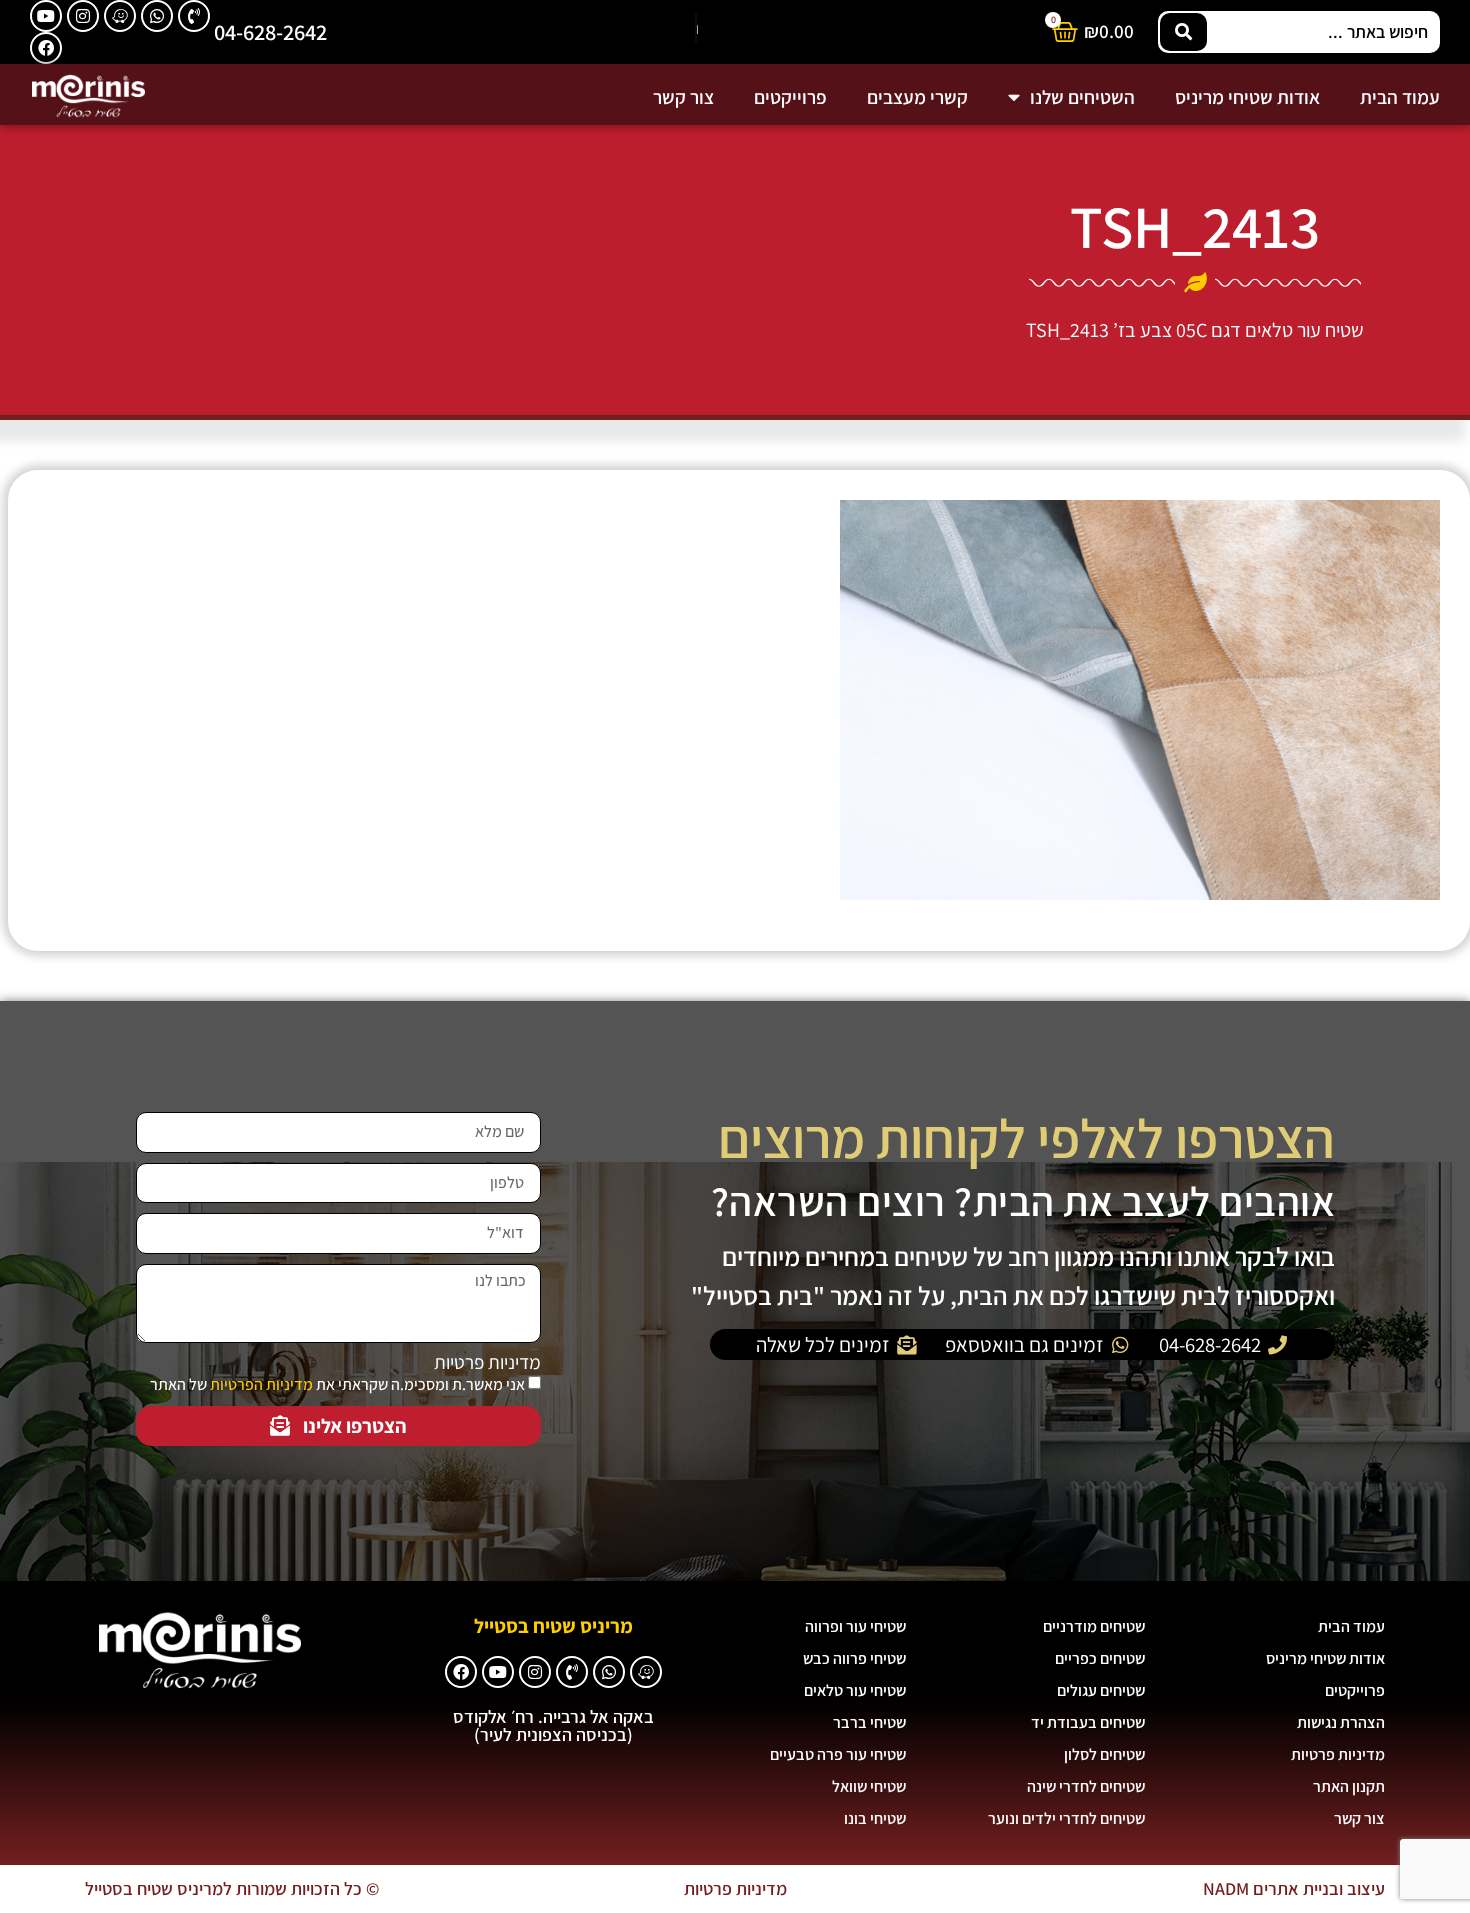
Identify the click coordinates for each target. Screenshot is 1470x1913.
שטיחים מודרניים (1094, 1626)
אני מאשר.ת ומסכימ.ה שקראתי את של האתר (337, 1384)
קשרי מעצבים (917, 97)
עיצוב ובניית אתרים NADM (1294, 1888)
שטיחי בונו (875, 1818)
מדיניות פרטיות (487, 1362)
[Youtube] (46, 16)
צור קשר (683, 97)
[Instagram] (83, 16)
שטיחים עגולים (1101, 1690)
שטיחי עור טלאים (855, 1690)
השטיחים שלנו (1082, 97)
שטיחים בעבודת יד (1088, 1722)
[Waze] (120, 16)
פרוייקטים (790, 97)
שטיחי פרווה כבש (854, 1658)
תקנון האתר (1349, 1786)
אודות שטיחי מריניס (1247, 97)
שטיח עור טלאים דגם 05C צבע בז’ (1238, 330)
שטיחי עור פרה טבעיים (838, 1754)
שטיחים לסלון (1104, 1754)
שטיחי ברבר (869, 1722)
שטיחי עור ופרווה (855, 1626)
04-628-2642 (270, 31)
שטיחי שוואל (869, 1786)
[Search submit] (1183, 32)
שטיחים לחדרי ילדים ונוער (1066, 1818)
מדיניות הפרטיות (261, 1384)
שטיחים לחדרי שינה (1086, 1786)
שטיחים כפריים (1100, 1658)
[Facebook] (46, 48)
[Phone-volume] (194, 16)
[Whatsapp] (157, 16)
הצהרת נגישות (1341, 1722)
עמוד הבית (1400, 97)
